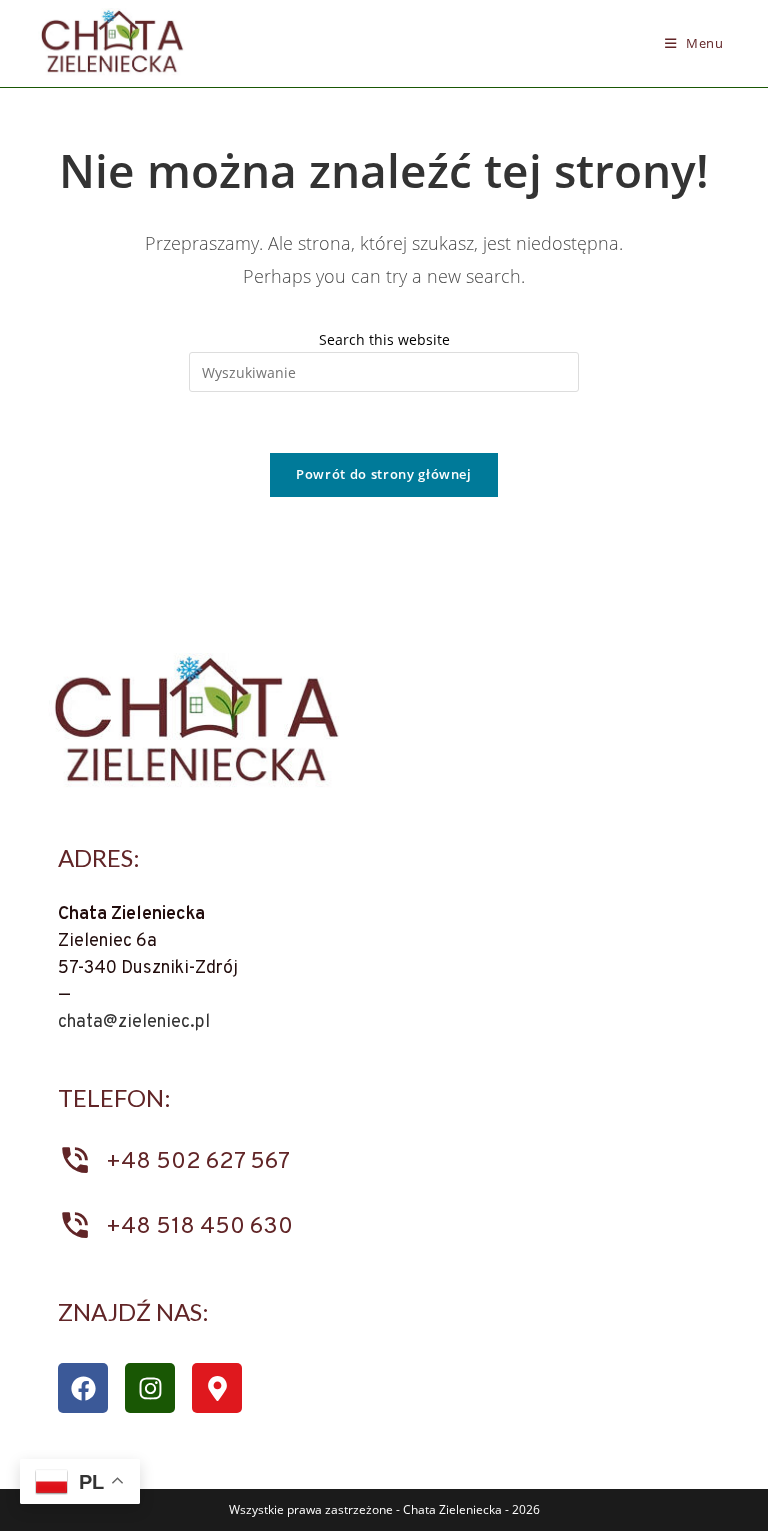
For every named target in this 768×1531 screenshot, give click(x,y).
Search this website (384, 339)
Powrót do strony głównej (384, 474)
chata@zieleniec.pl (134, 1022)
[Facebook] (83, 1388)
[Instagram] (150, 1388)
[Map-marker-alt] (217, 1388)
